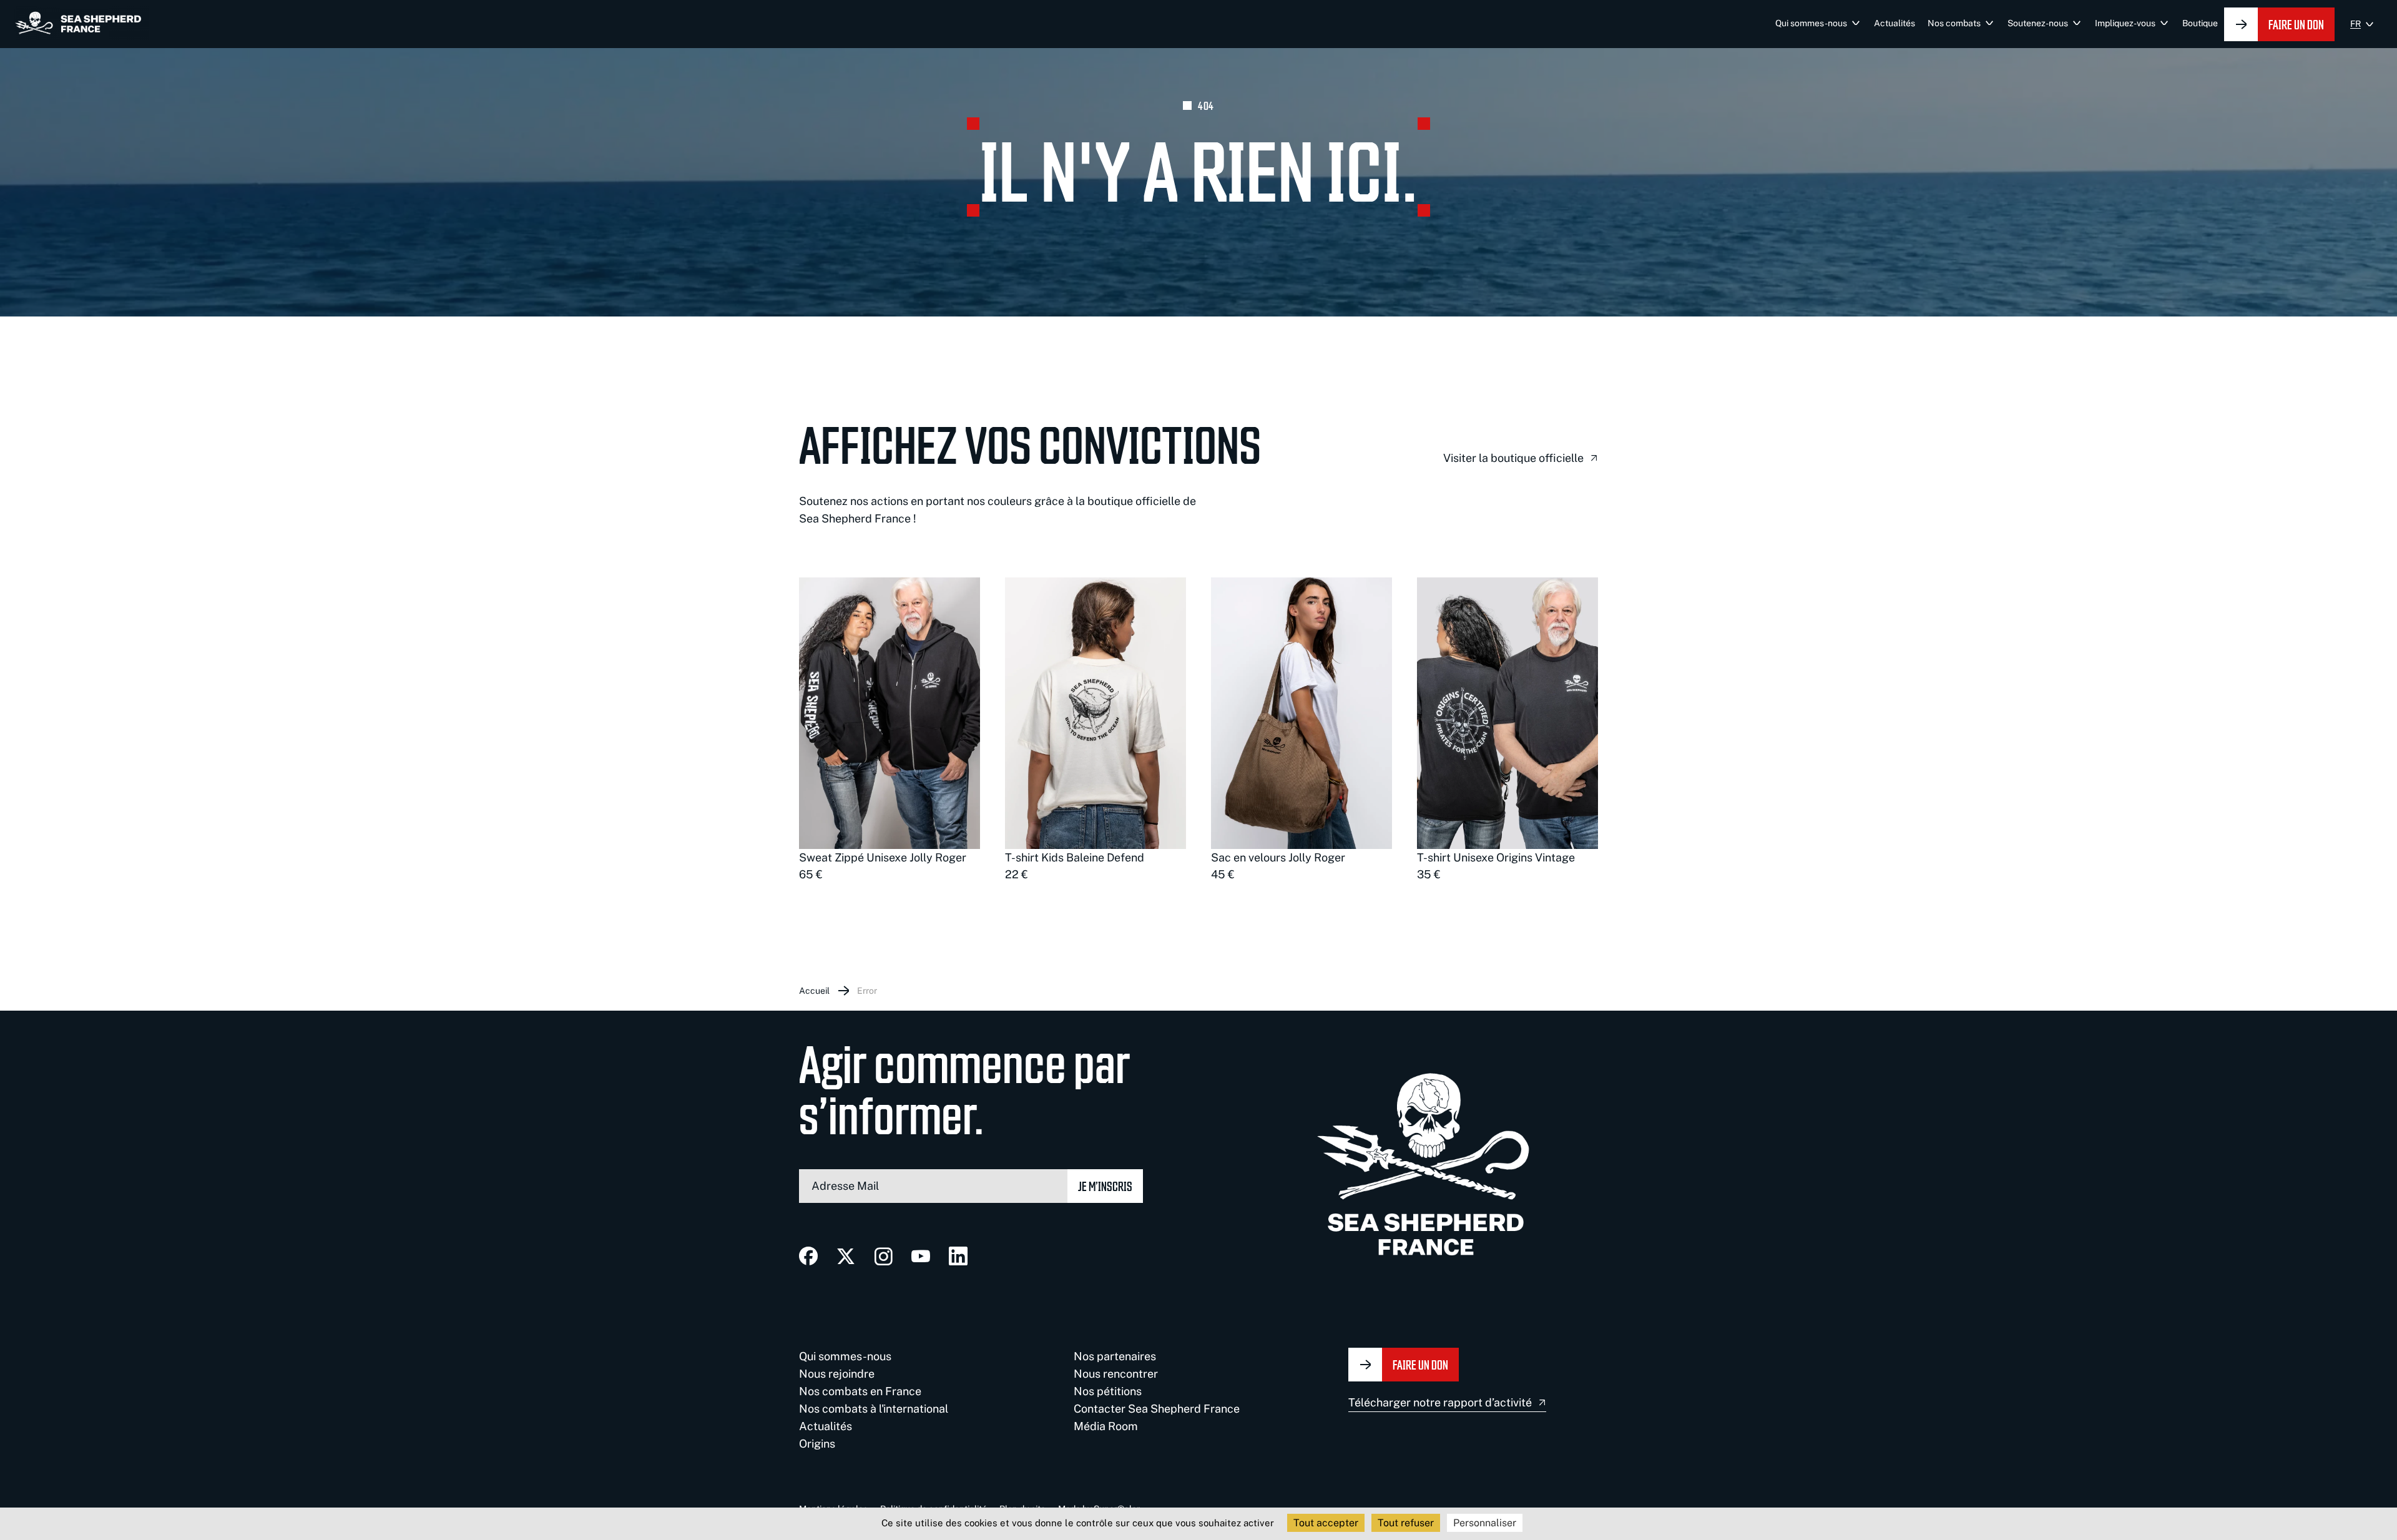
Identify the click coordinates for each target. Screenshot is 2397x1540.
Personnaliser (1485, 1523)
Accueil (814, 991)
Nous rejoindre (837, 1374)
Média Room (1106, 1426)
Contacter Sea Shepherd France (1157, 1409)
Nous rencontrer (1116, 1374)
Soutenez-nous (2038, 23)
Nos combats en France (860, 1391)
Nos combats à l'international (874, 1409)
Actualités (1895, 23)
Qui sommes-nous (1811, 23)
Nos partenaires (1115, 1356)
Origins (817, 1444)
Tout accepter (1326, 1523)
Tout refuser (1406, 1523)
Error (867, 991)
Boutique (2200, 23)
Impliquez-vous (2125, 23)
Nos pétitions (1108, 1391)
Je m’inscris (1105, 1186)
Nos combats (1954, 23)
